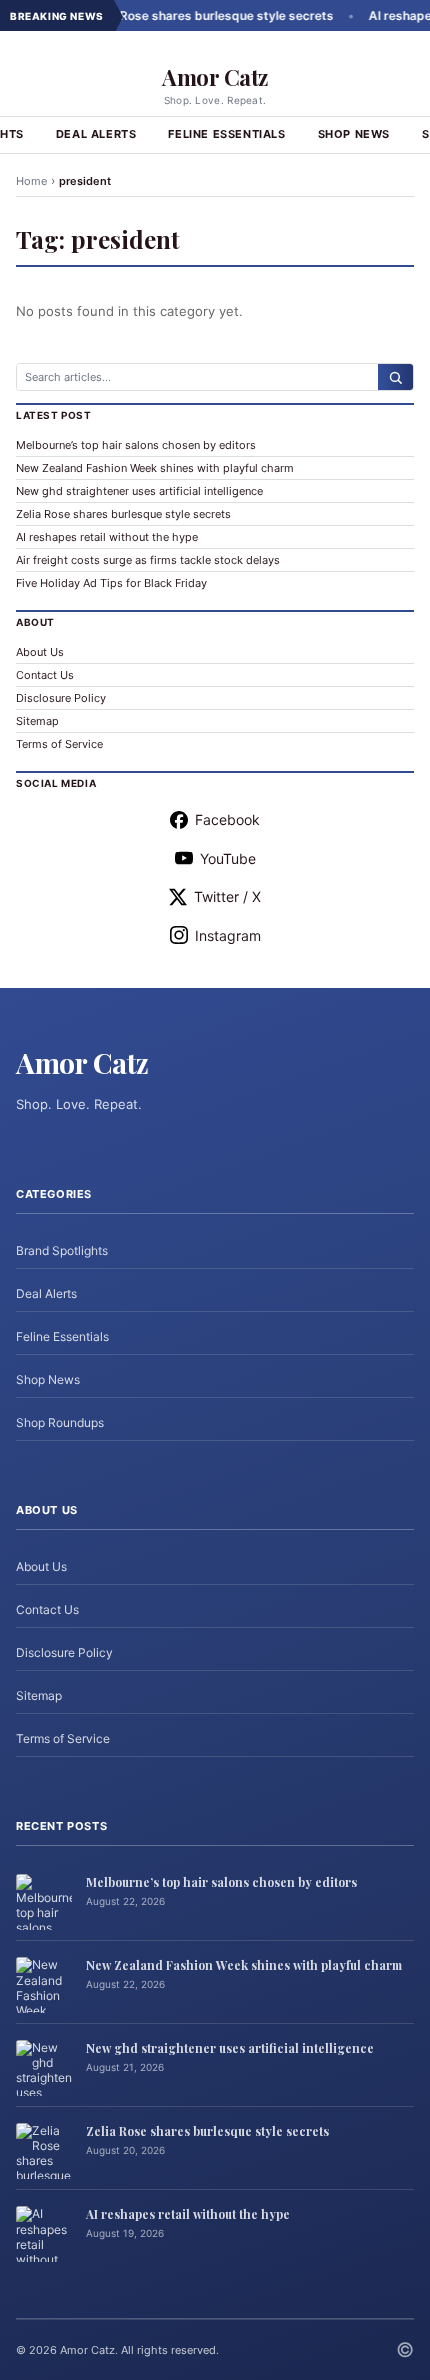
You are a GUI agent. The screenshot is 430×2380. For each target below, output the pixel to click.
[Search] (395, 377)
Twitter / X (227, 896)
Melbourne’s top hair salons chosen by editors (136, 445)
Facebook (227, 819)
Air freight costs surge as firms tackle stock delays (148, 560)
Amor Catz (215, 77)
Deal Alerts (96, 134)
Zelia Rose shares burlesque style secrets (190, 15)
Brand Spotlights (62, 1250)
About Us (40, 652)
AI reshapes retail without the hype (107, 537)
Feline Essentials (226, 134)
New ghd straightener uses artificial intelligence (139, 491)
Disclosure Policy (61, 698)
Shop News (354, 134)
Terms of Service (59, 744)
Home (31, 181)
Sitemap (37, 721)
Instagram (228, 935)
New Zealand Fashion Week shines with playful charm (155, 468)
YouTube (228, 858)
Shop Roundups (60, 1422)
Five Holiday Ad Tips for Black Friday (111, 583)
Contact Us (45, 675)
